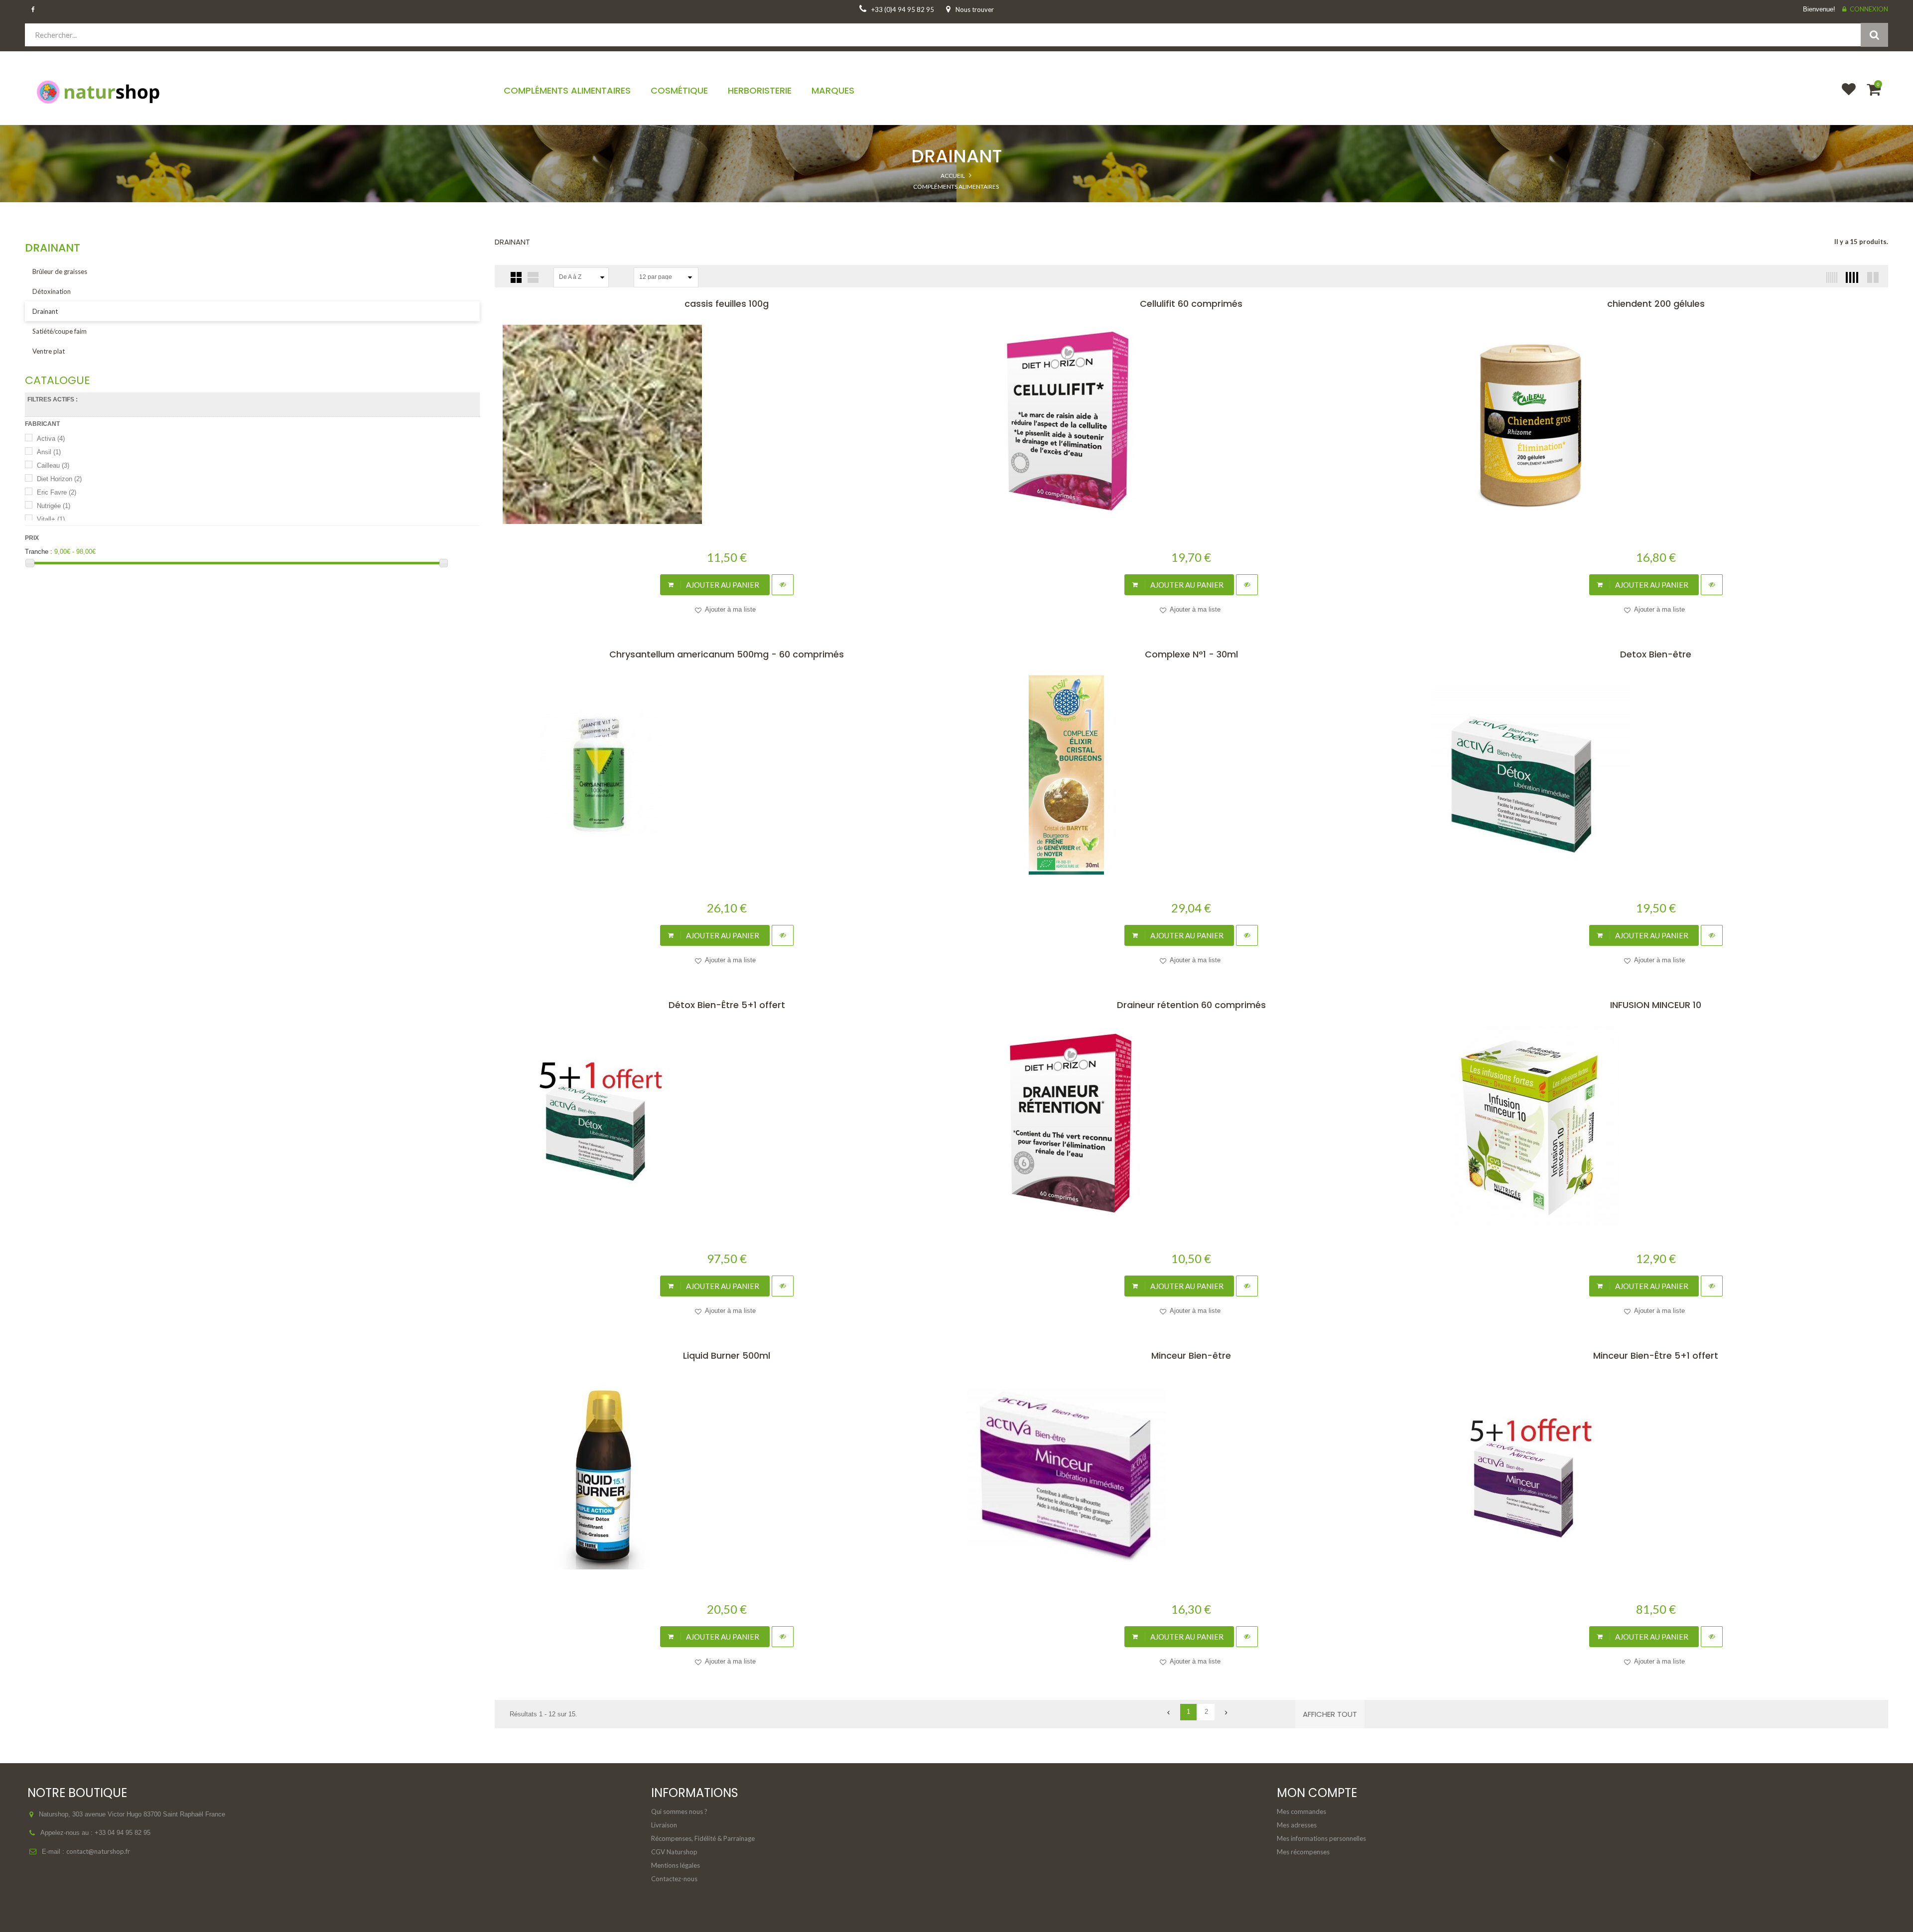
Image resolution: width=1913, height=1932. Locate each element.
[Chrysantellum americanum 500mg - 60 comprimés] (727, 775)
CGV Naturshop (674, 1852)
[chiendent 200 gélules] (1655, 424)
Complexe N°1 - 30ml (1191, 654)
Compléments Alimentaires (956, 187)
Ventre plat (49, 351)
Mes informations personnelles (1321, 1838)
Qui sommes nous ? (679, 1811)
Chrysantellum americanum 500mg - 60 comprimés (727, 654)
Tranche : (39, 552)
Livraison (664, 1825)
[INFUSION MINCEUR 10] (1655, 1126)
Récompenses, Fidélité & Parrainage (703, 1838)
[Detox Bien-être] (1655, 775)
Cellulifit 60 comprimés (1191, 304)
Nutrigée (54, 506)
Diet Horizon (59, 479)
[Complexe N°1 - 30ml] (1191, 775)
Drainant (45, 311)
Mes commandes (1301, 1811)
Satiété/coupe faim (60, 331)
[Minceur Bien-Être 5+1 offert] (1655, 1476)
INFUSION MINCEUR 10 (1656, 1005)
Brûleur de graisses (60, 271)
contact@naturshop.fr (98, 1851)
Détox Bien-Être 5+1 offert (727, 1005)
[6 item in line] (1830, 277)
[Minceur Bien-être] (1191, 1476)
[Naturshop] (252, 91)
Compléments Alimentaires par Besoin (956, 207)
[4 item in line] (1851, 277)
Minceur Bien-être (1191, 1355)
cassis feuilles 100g (727, 304)
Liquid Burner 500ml (727, 1355)
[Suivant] (1224, 1712)
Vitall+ (51, 519)
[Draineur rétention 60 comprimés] (1191, 1126)
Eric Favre (57, 492)
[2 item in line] (1872, 277)
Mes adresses (1297, 1825)
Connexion (1869, 9)
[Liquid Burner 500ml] (727, 1476)
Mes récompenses (1303, 1852)
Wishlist (1844, 96)
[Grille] (516, 277)
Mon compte (1317, 1793)
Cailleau (53, 465)
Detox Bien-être (1656, 654)
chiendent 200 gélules (1656, 304)
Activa (51, 439)
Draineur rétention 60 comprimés (1191, 1005)
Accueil (953, 176)
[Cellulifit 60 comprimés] (1191, 424)
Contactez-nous (674, 1879)
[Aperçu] (783, 585)
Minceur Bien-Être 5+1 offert (1656, 1355)
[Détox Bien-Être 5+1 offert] (727, 1126)
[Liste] (533, 277)
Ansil (49, 452)
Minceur (956, 227)
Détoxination (52, 291)
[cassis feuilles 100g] (727, 424)
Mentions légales (676, 1865)
